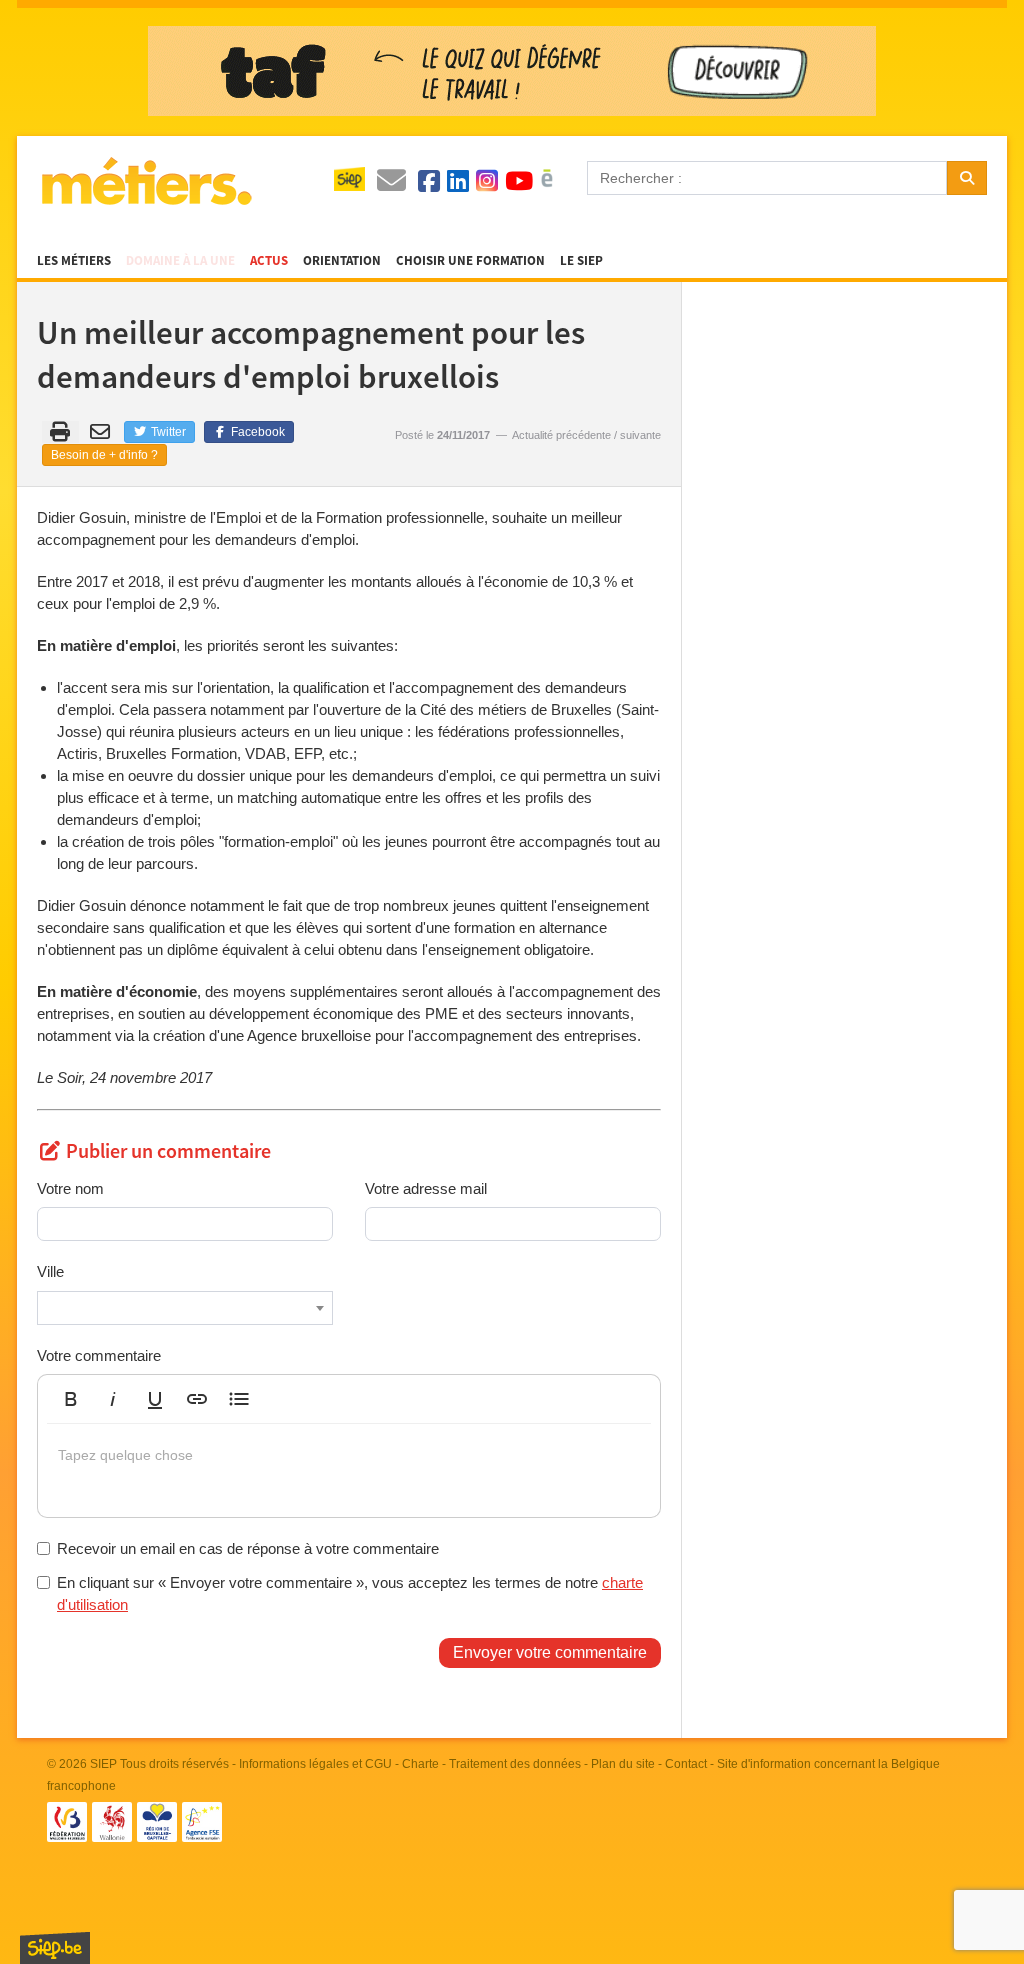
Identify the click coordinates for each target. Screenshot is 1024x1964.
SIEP (103, 1764)
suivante (640, 435)
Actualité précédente (561, 435)
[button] (71, 1399)
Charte (420, 1764)
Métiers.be (145, 181)
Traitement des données (515, 1764)
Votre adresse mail (426, 1188)
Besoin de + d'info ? (104, 455)
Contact (686, 1764)
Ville (50, 1271)
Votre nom (70, 1188)
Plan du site (623, 1764)
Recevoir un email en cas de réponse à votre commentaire (248, 1548)
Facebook (256, 432)
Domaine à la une (180, 261)
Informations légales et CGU (315, 1764)
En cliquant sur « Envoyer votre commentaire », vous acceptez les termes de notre (350, 1593)
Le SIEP (581, 261)
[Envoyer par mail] (103, 432)
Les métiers (74, 261)
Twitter (167, 432)
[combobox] (185, 1308)
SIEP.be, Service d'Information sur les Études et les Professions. (55, 1948)
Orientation (342, 261)
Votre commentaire (99, 1355)
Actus (269, 261)
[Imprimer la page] (60, 432)
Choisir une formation (470, 261)
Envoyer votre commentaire (550, 1652)
